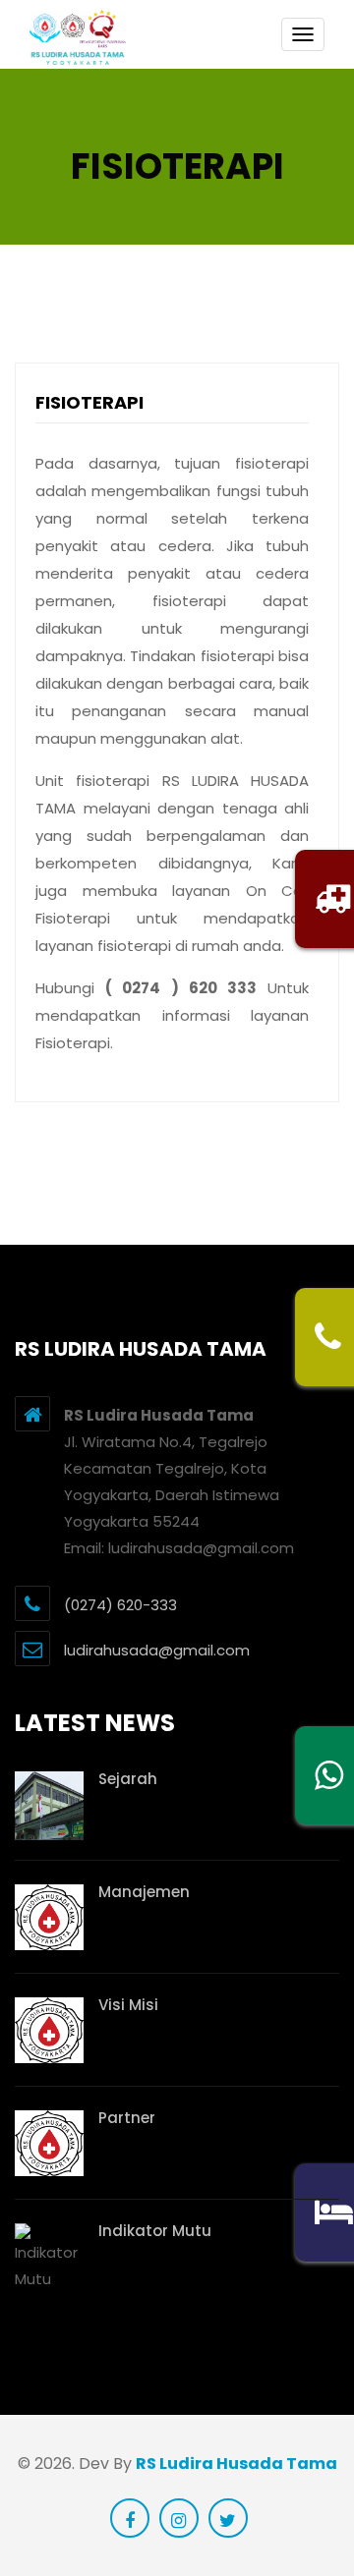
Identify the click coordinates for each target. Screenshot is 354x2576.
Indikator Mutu (155, 2231)
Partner (127, 2118)
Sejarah (128, 1779)
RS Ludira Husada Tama (236, 2464)
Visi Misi (128, 2005)
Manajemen (144, 1892)
